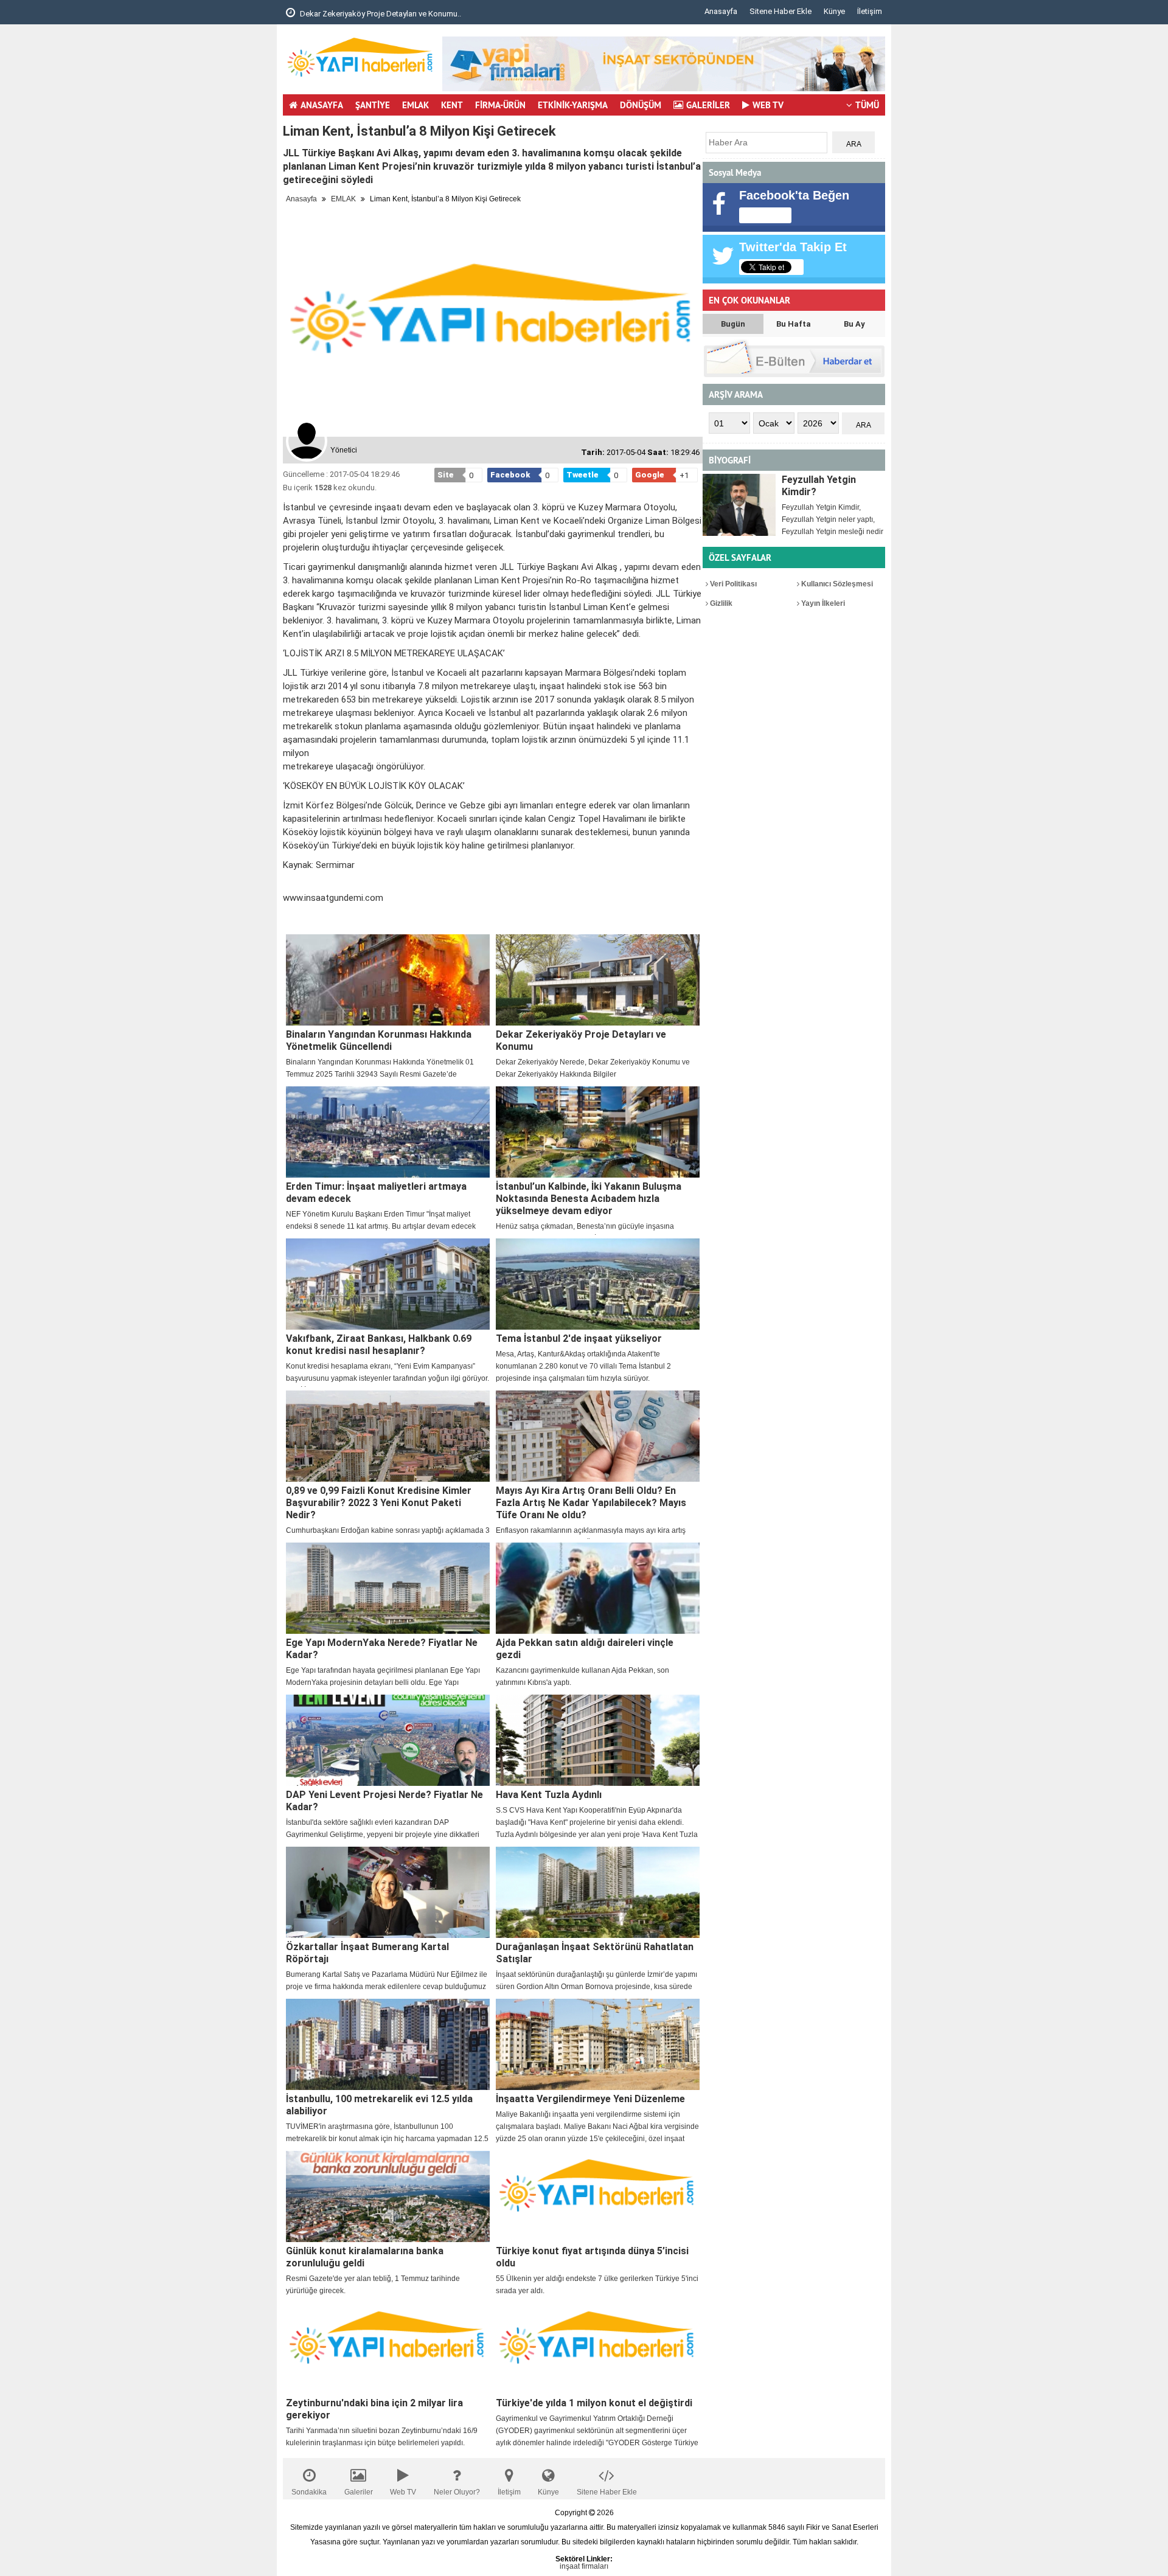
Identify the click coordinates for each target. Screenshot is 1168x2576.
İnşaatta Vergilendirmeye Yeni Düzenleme (590, 2099)
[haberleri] (290, 918)
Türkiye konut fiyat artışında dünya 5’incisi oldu (592, 2257)
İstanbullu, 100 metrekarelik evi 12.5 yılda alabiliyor (379, 2105)
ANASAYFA (322, 105)
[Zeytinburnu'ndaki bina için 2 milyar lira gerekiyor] (388, 2349)
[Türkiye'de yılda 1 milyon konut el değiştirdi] (598, 2349)
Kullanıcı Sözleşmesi (836, 584)
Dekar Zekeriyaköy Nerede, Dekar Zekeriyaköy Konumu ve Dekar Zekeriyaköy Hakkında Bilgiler (593, 1068)
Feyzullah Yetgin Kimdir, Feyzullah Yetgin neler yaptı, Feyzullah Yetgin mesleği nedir (833, 519)
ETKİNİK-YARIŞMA (573, 105)
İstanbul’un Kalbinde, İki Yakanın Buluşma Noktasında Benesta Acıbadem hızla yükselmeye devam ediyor (589, 1199)
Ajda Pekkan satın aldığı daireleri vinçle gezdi (585, 1649)
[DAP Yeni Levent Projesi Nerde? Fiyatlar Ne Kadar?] (388, 1740)
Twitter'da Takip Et (793, 247)
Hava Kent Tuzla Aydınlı (549, 1795)
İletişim (870, 11)
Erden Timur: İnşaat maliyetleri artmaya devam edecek (376, 1193)
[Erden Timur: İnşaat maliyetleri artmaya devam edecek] (388, 1132)
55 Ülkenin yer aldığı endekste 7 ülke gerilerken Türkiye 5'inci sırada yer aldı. (597, 2285)
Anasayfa (721, 11)
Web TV (403, 2492)
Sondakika (309, 2492)
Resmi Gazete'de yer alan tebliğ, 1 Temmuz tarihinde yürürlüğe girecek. (373, 2285)
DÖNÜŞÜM (641, 105)
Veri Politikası (732, 584)
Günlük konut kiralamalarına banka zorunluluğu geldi (365, 2257)
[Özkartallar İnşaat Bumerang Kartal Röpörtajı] (388, 1892)
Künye (834, 11)
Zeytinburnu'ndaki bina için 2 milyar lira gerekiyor (374, 2409)
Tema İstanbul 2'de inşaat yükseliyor (579, 1338)
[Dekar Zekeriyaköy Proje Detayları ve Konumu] (598, 980)
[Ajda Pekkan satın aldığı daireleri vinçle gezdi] (598, 1588)
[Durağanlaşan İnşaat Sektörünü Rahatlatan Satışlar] (598, 1892)
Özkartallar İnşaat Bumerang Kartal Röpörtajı (367, 1953)
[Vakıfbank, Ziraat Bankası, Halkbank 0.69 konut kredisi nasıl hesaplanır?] (388, 1284)
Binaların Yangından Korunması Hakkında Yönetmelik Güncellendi (379, 1040)
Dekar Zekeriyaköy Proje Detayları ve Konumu (581, 1040)
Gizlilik (720, 603)
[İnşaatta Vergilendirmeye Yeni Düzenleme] (598, 2044)
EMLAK (415, 105)
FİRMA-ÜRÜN (500, 105)
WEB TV (768, 105)
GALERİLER (708, 105)
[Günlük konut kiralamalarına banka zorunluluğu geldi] (388, 2196)
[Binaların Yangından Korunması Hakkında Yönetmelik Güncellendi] (388, 980)
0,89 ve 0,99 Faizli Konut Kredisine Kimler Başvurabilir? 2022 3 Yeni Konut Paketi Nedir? (379, 1503)
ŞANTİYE (373, 105)
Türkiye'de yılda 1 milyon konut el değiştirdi (594, 2403)
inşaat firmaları (584, 2566)
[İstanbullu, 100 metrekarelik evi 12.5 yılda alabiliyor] (388, 2044)
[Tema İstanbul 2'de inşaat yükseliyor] (598, 1284)
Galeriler (359, 2492)
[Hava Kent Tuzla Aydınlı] (598, 1740)
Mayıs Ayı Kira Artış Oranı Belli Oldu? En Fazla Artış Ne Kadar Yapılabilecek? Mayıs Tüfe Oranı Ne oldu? (591, 1503)
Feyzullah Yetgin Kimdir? (819, 486)
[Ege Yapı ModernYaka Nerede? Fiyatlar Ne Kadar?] (388, 1588)
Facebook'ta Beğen (794, 195)
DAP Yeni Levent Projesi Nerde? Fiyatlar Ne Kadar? (384, 1801)
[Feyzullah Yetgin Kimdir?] (739, 505)
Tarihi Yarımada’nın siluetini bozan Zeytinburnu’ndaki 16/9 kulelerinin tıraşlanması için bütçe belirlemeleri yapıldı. (382, 2437)
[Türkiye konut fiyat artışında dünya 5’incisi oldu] (598, 2196)
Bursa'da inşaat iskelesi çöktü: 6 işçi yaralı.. (386, 14)
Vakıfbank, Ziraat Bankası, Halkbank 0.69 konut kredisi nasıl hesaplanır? (379, 1345)
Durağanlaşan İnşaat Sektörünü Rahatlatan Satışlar (595, 1953)
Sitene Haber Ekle (780, 11)
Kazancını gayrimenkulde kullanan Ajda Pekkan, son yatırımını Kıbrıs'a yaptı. (582, 1676)
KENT (452, 105)
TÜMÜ (867, 105)
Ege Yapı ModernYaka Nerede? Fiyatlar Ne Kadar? (382, 1649)
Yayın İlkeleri (822, 603)
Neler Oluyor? (457, 2492)
